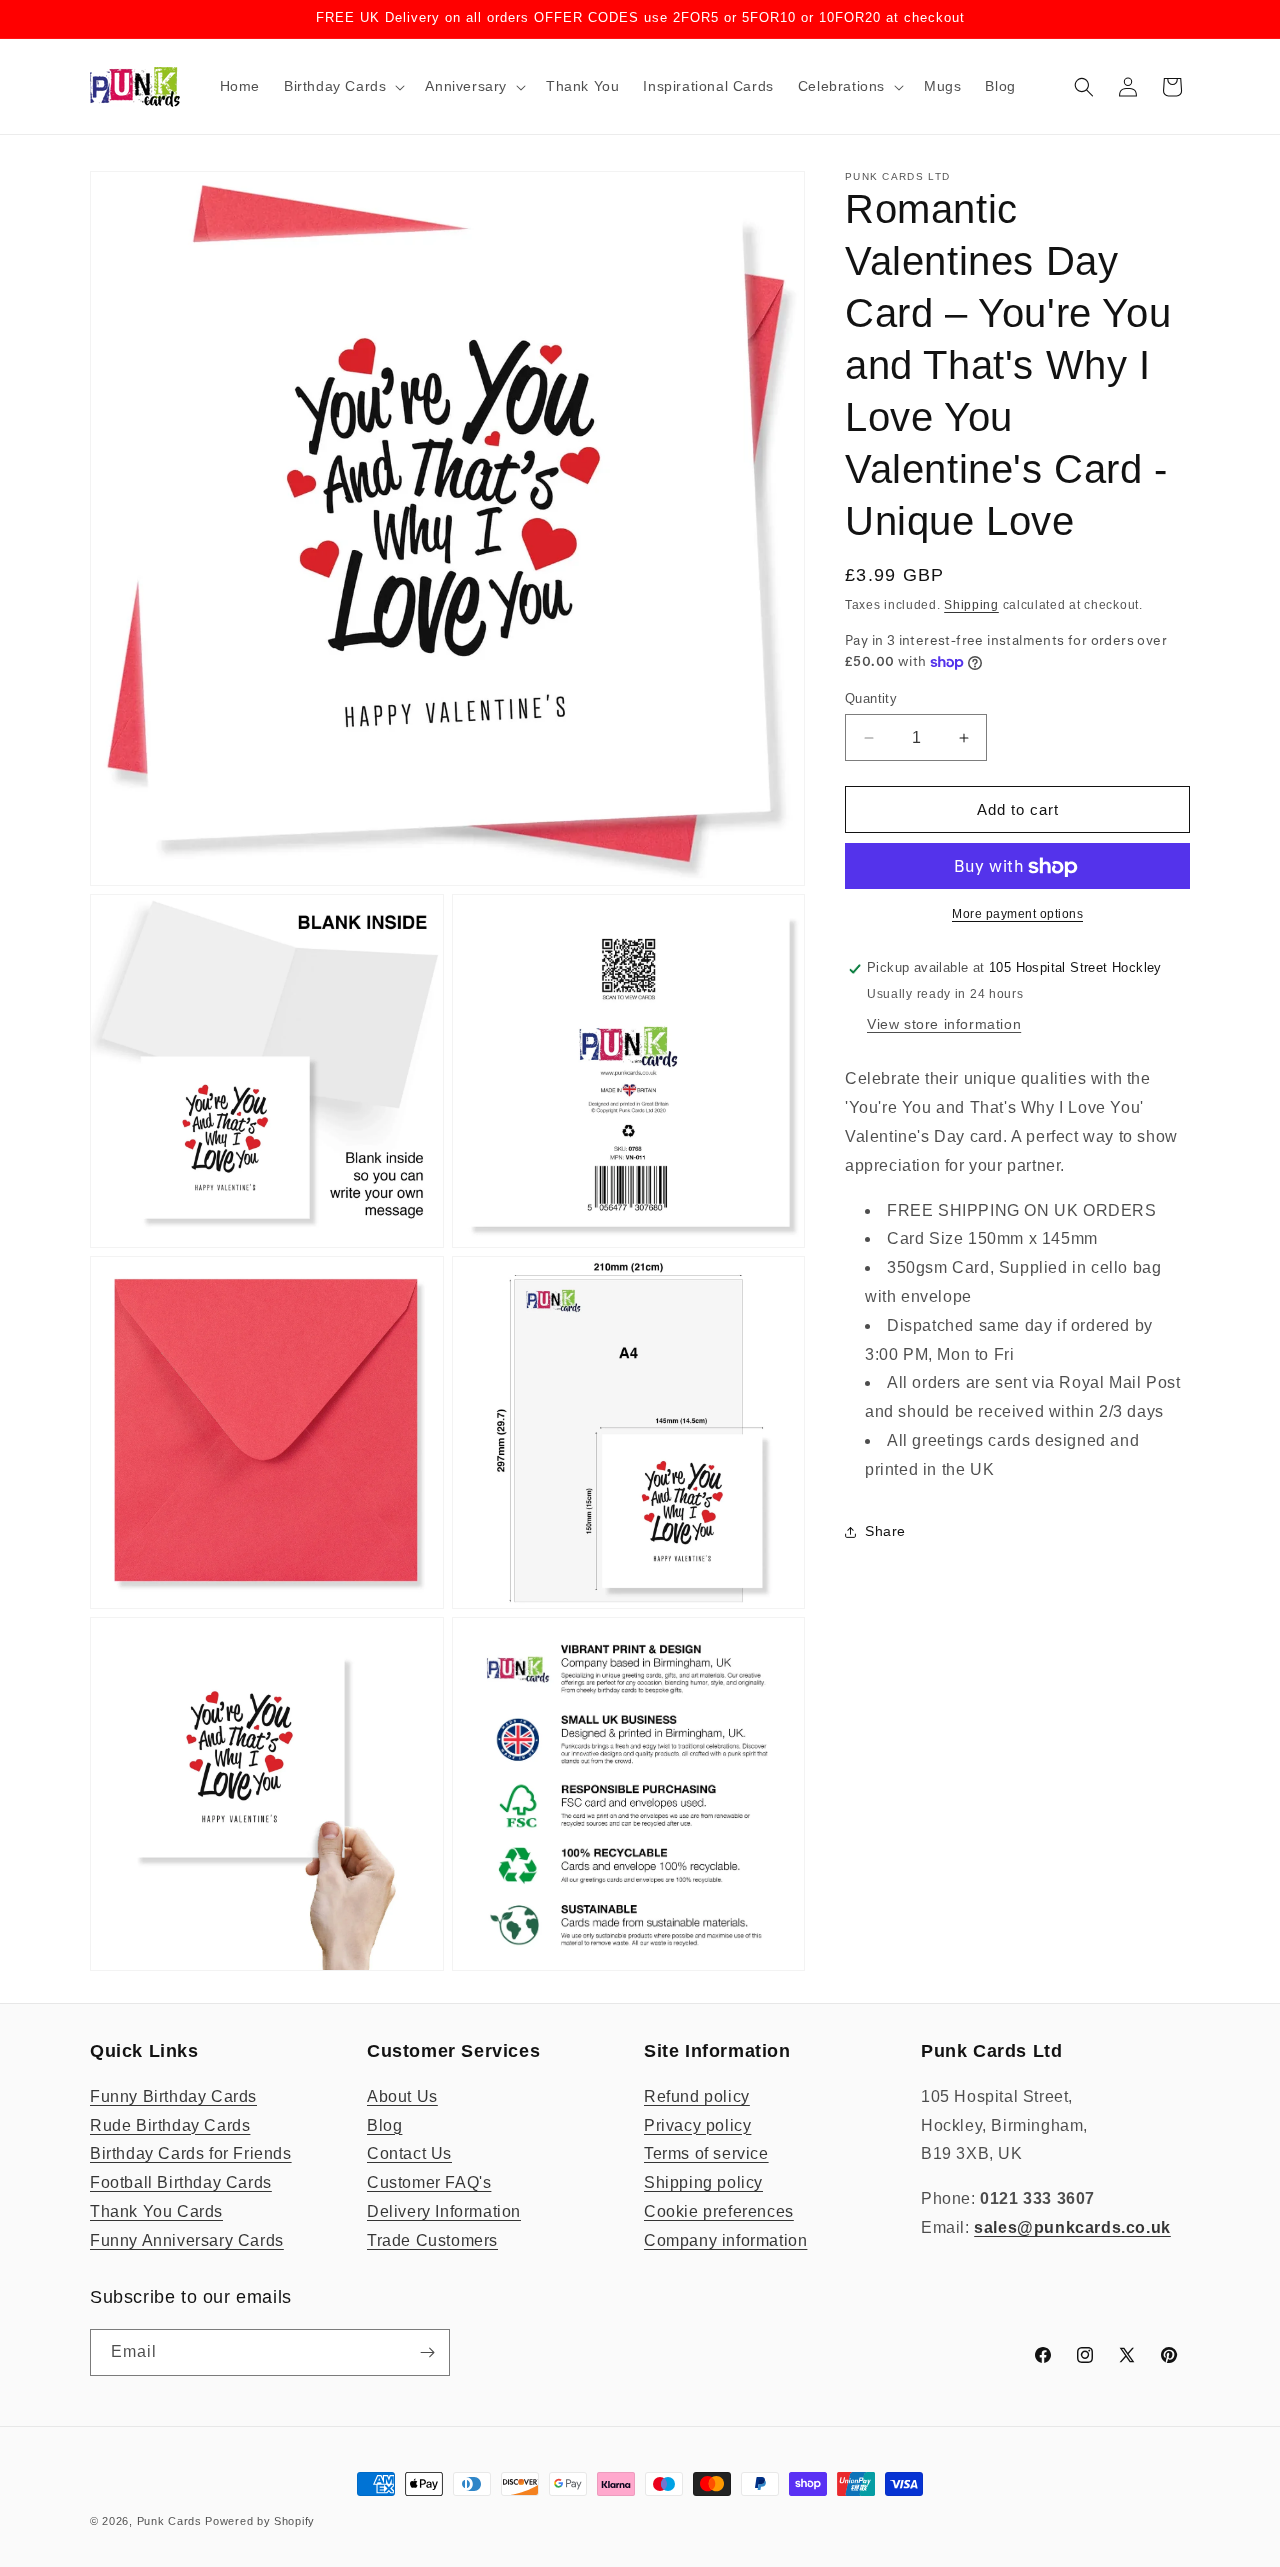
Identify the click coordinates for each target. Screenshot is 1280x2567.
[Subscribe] (427, 2352)
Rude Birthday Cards (170, 2125)
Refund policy (697, 2096)
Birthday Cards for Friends (191, 2153)
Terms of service (706, 2153)
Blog (384, 2125)
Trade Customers (432, 2240)
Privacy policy (697, 2125)
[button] (342, 86)
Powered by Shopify (260, 2521)
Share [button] (885, 1531)
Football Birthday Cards (181, 2182)
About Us (402, 2096)
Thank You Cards (156, 2211)
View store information (944, 1024)
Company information (725, 2240)
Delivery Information (444, 2211)
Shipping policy (703, 2182)
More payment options (1017, 915)
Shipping (971, 605)
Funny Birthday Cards (173, 2096)
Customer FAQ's (429, 2182)
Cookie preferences (719, 2211)
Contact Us (409, 2153)
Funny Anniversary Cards (187, 2240)
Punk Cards (169, 2521)
